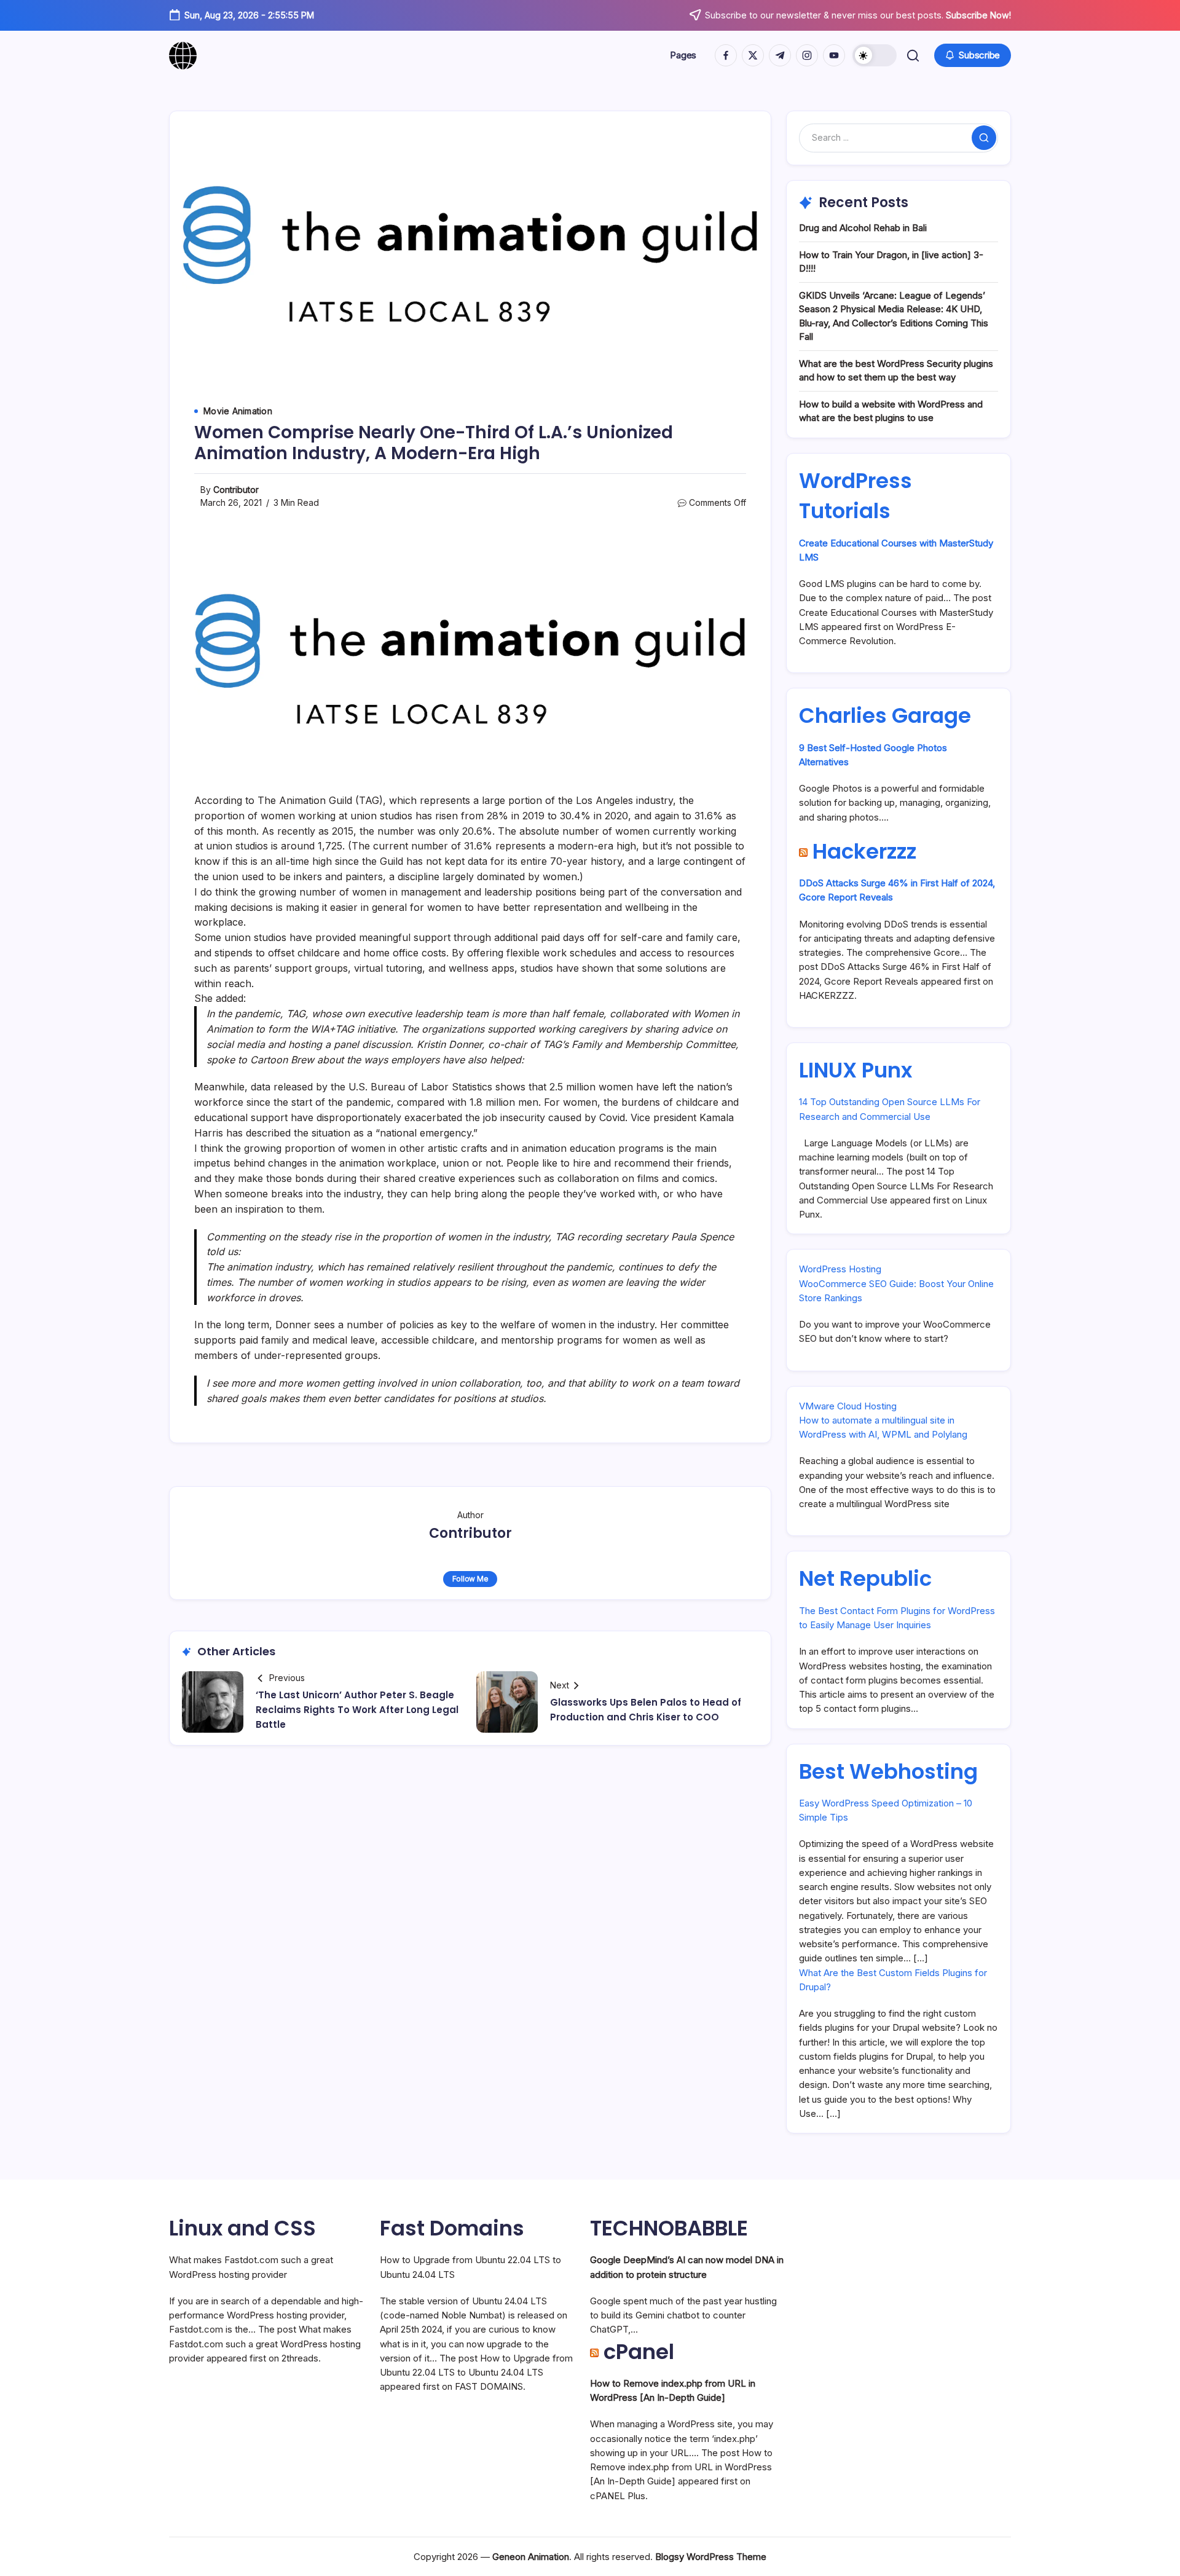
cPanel (639, 2352)
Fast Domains (452, 2228)
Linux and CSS (242, 2228)
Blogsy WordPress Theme (711, 2557)
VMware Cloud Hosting (848, 1406)
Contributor (236, 490)
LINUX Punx (855, 1070)
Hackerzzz (864, 851)
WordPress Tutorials (855, 496)
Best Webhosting (888, 1771)
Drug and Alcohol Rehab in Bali (863, 228)
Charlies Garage (885, 715)
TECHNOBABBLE (669, 2228)
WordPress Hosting (840, 1269)
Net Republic (865, 1578)
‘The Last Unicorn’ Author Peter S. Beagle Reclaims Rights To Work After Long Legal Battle (357, 1710)
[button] (875, 55)
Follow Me (470, 1579)
